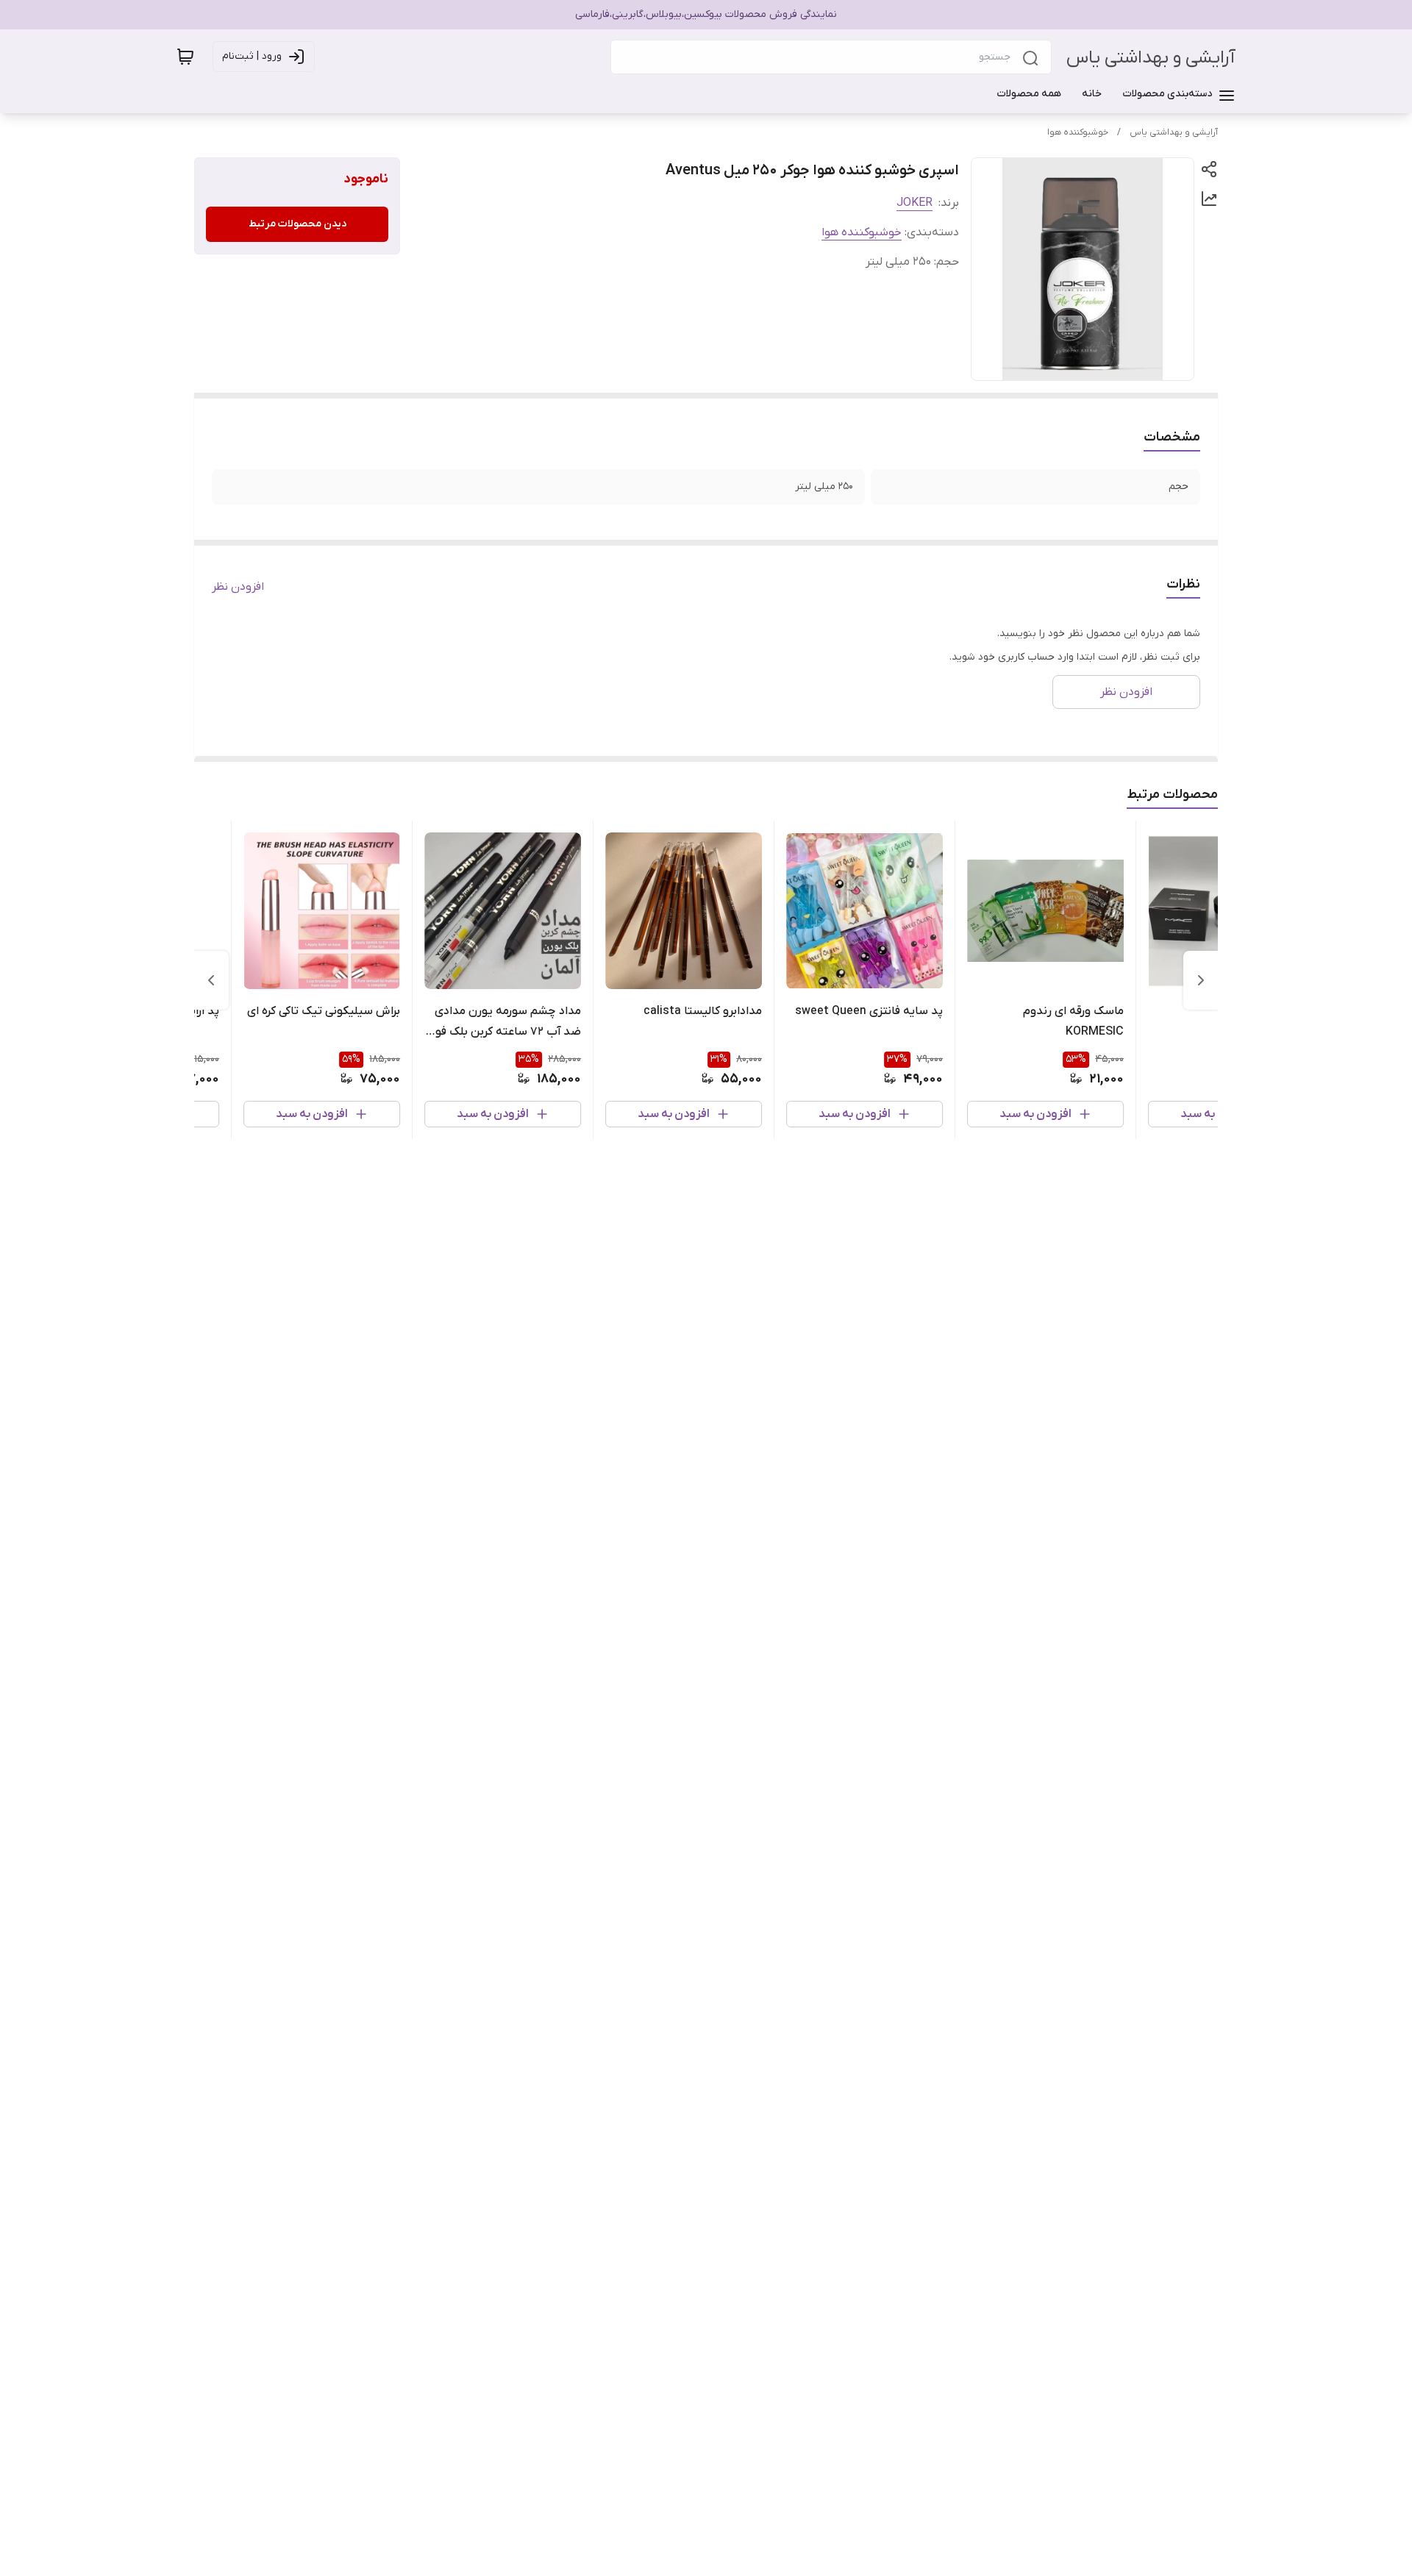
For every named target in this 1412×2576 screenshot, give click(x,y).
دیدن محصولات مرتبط (297, 224)
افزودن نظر (238, 587)
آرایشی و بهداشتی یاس (1151, 58)
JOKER (914, 203)
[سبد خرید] (185, 57)
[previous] (1201, 980)
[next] (211, 980)
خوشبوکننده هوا (1078, 132)
